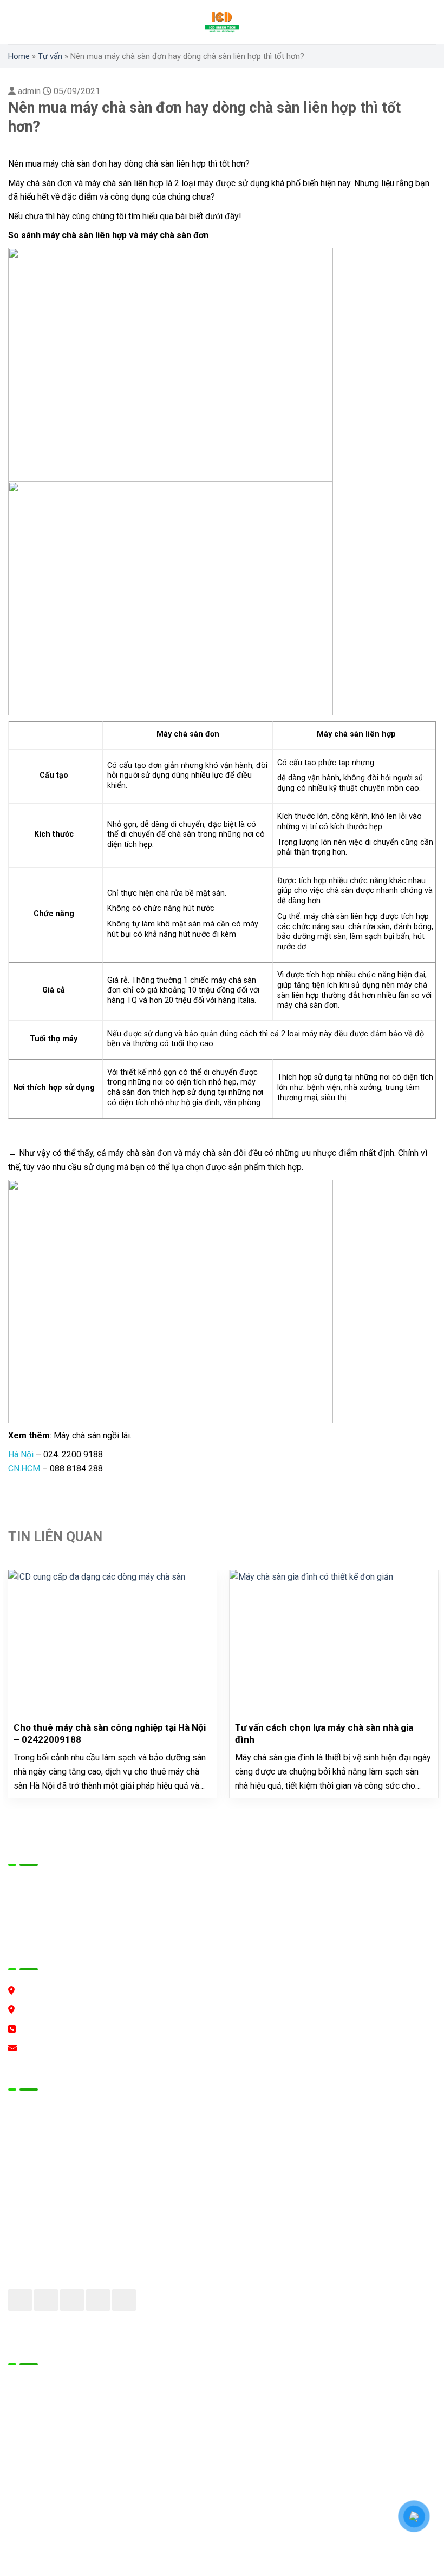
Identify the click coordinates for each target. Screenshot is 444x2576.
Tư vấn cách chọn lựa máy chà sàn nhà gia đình (324, 1733)
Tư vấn (50, 56)
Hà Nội (21, 1454)
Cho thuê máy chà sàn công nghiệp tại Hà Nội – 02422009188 (110, 1733)
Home (19, 56)
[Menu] (19, 22)
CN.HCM (24, 1468)
